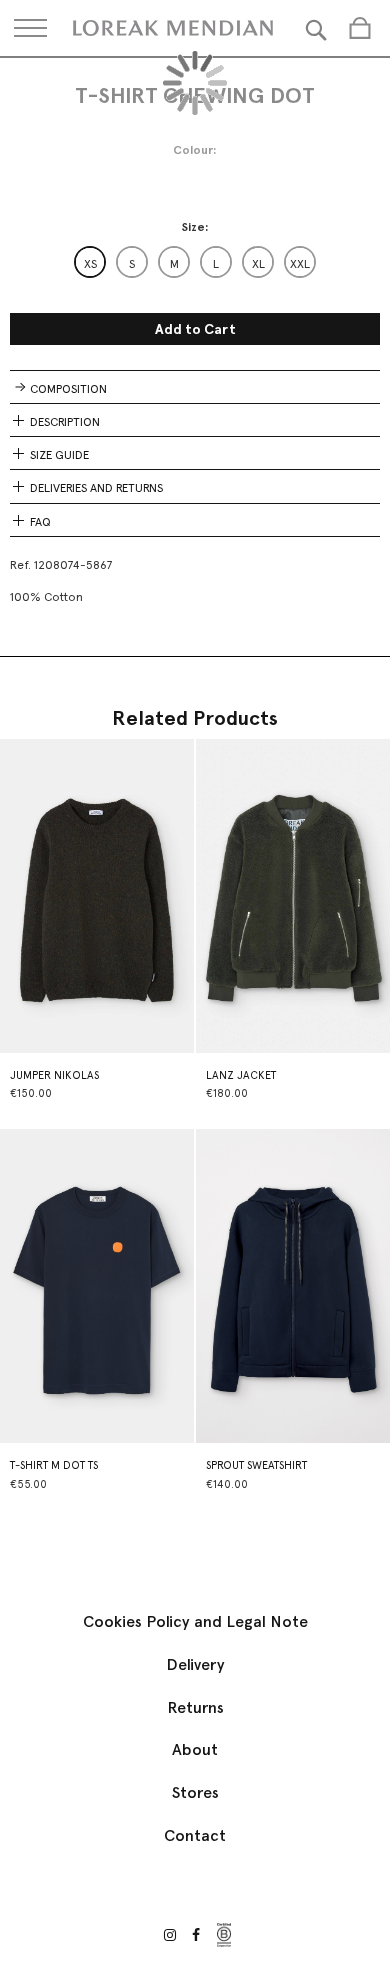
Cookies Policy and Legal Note (195, 1621)
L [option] (216, 264)
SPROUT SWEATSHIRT (256, 1465)
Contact (195, 1835)
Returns (195, 1707)
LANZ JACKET (241, 1075)
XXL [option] (300, 264)
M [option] (174, 264)
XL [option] (258, 264)
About (195, 1749)
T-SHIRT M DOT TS (54, 1465)
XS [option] (90, 264)
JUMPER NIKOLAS (54, 1075)
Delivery (195, 1664)
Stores (195, 1792)
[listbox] (195, 262)
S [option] (132, 264)
